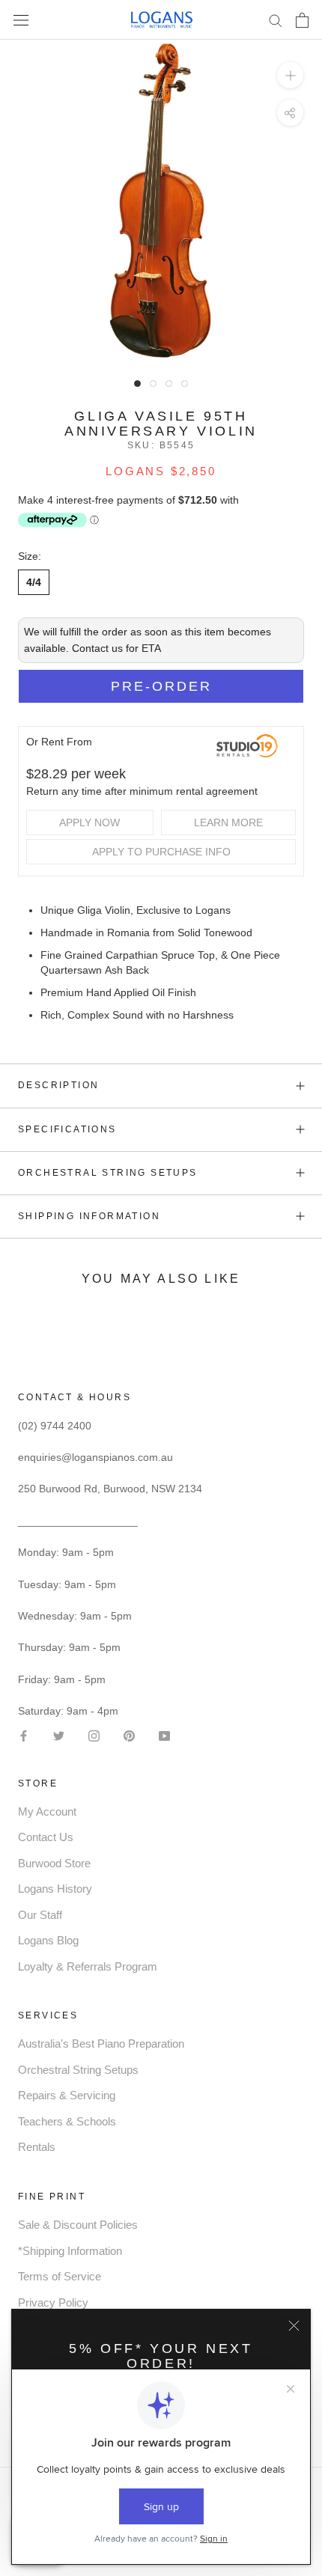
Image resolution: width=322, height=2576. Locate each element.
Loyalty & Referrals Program (88, 1966)
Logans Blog (48, 1940)
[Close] (294, 2326)
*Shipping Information (70, 2251)
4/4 (34, 582)
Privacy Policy (53, 2302)
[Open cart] (302, 20)
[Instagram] (94, 1734)
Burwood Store (54, 1863)
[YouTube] (164, 1734)
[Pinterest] (129, 1734)
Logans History (55, 1889)
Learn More (228, 822)
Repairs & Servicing (67, 2095)
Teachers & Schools (67, 2121)
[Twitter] (59, 1734)
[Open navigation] (21, 20)
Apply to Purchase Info (161, 852)
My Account (47, 1812)
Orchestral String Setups (108, 1173)
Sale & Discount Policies (78, 2225)
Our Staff (40, 1915)
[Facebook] (24, 1734)
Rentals (37, 2147)
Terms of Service (60, 2276)
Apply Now (89, 822)
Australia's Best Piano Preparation (101, 2044)
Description (58, 1085)
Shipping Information (89, 1216)
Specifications (67, 1129)
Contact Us (46, 1837)
